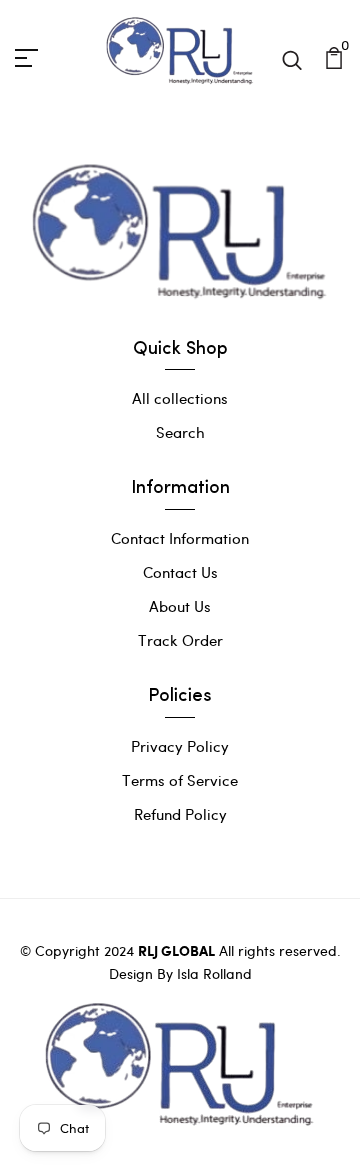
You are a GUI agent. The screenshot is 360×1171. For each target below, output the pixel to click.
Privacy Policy (180, 746)
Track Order (180, 640)
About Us (180, 606)
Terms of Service (180, 780)
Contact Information (180, 538)
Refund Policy (180, 814)
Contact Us (180, 572)
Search (180, 432)
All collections (180, 398)
